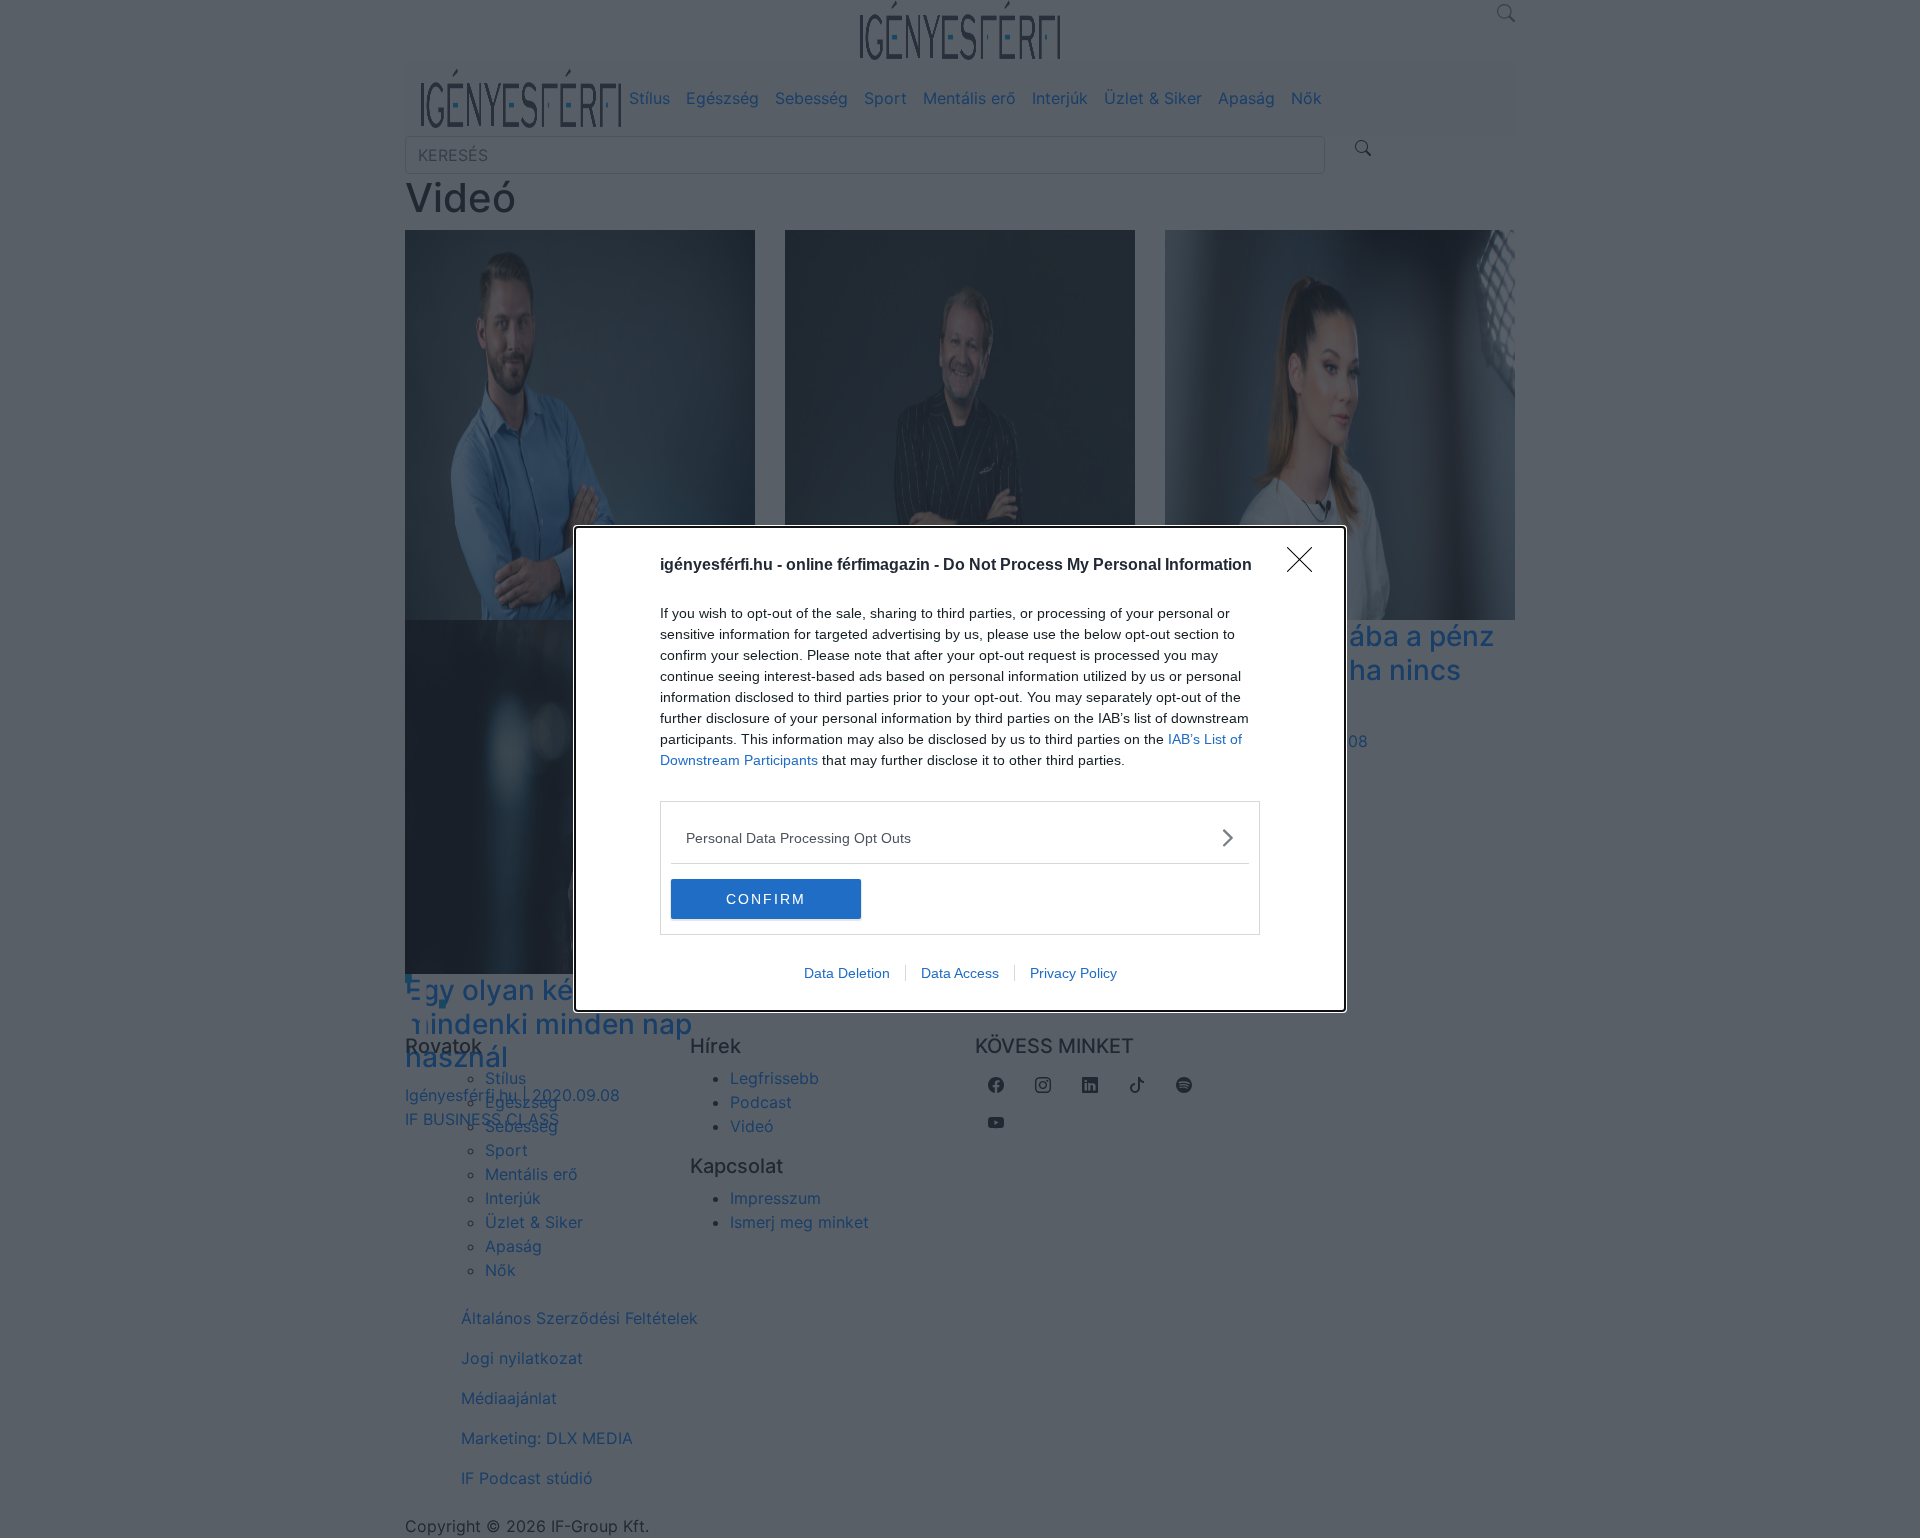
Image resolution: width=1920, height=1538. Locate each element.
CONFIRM (766, 899)
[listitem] (960, 837)
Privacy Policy (1073, 973)
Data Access (960, 973)
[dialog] (960, 769)
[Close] (1306, 566)
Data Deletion (847, 973)
